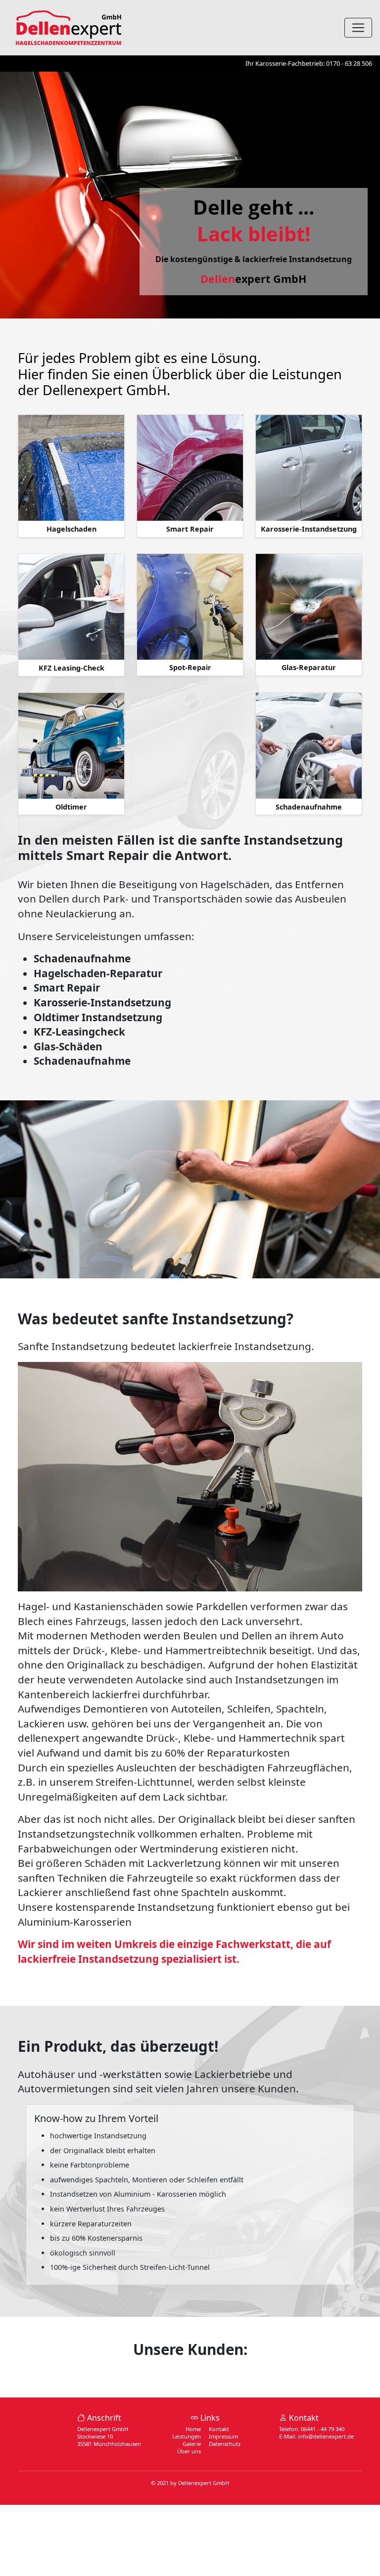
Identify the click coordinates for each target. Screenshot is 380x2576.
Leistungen (187, 2436)
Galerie (192, 2444)
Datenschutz (225, 2444)
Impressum (223, 2436)
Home (193, 2429)
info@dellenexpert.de (326, 2436)
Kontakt (219, 2429)
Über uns (189, 2451)
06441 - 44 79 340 (323, 2429)
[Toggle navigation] (358, 28)
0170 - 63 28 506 (349, 63)
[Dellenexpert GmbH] (69, 26)
